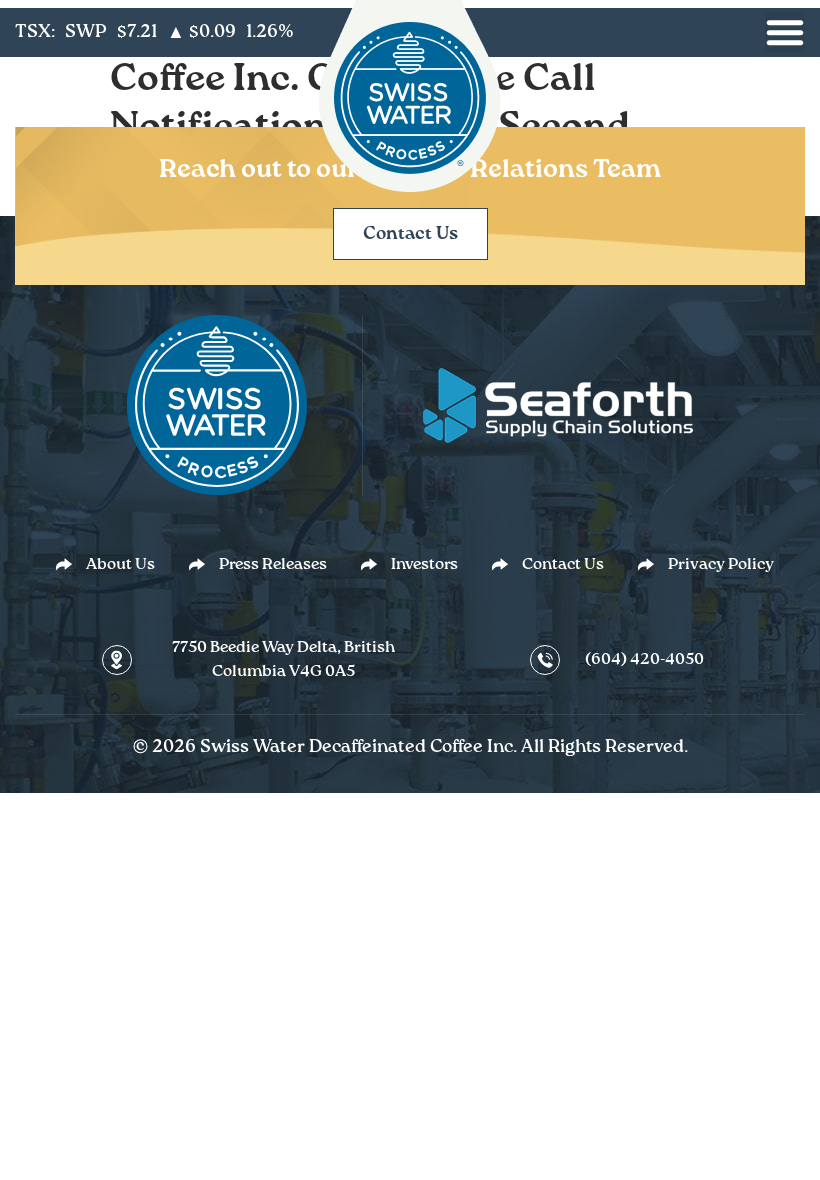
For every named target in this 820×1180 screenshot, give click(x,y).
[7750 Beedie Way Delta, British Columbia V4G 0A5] (116, 660)
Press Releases (273, 565)
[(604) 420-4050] (545, 660)
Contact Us (563, 565)
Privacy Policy (721, 565)
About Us (120, 565)
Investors (424, 565)
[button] (785, 32)
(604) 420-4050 (644, 660)
